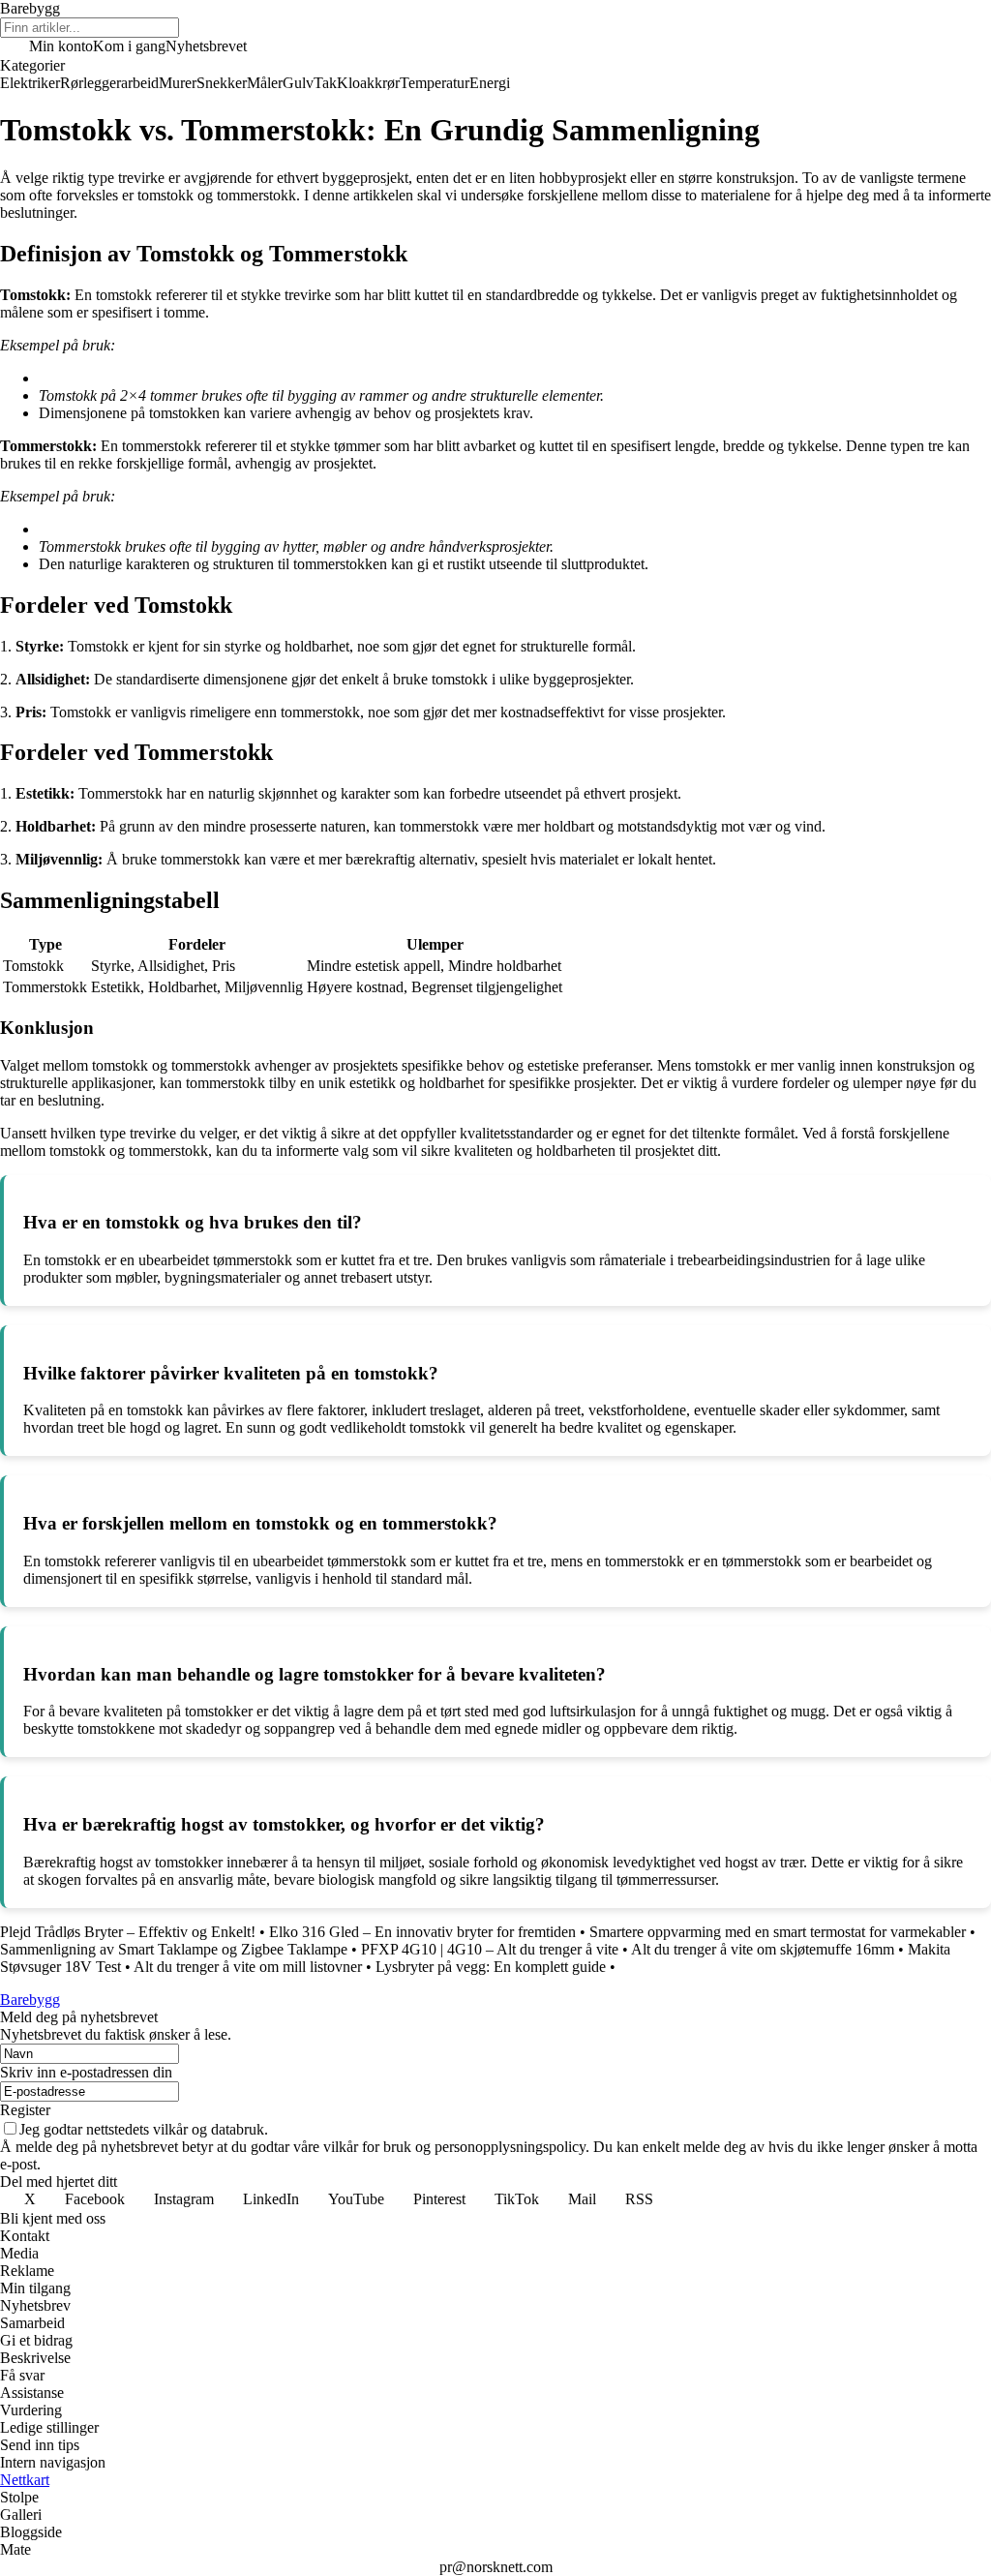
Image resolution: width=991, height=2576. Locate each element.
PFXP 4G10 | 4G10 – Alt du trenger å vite (490, 1949)
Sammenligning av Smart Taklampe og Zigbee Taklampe (174, 1949)
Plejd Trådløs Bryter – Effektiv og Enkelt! (128, 1932)
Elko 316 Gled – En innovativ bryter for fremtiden (422, 1932)
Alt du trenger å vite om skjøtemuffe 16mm (763, 1949)
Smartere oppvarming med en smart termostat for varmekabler (778, 1932)
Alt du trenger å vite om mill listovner (248, 1967)
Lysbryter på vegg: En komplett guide (491, 1967)
